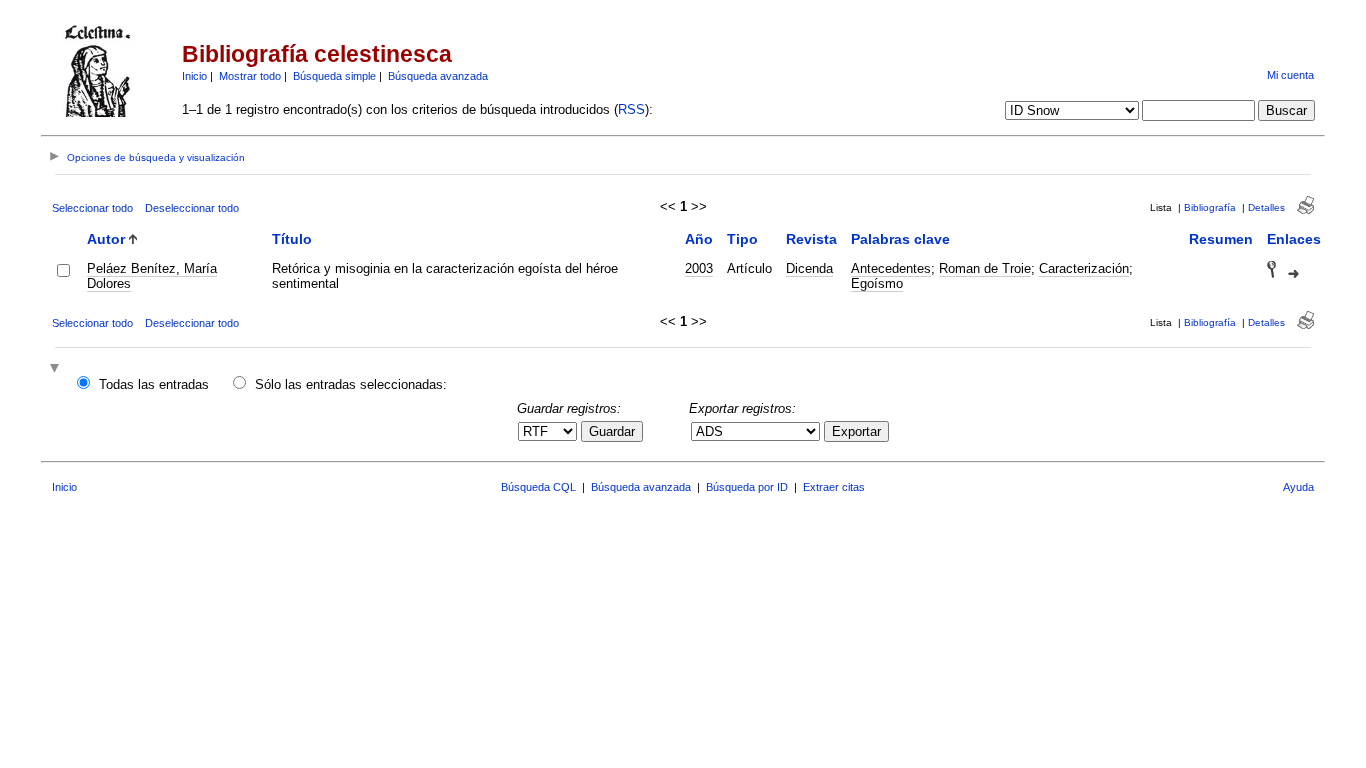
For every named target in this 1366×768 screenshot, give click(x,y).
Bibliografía (1210, 207)
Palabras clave (900, 239)
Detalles (1266, 207)
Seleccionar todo (92, 208)
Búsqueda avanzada (438, 76)
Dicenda (809, 268)
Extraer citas (834, 487)
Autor (106, 239)
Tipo (742, 239)
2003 (699, 268)
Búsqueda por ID (747, 487)
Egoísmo (877, 283)
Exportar (856, 431)
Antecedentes (891, 268)
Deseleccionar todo (192, 208)
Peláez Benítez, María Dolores (152, 276)
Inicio (194, 76)
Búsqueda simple (334, 76)
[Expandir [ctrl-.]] (57, 369)
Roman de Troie (985, 268)
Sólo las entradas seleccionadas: (351, 384)
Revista (811, 239)
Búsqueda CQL (538, 487)
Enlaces (1294, 239)
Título (292, 239)
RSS (631, 109)
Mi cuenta (1290, 75)
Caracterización (1084, 268)
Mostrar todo (250, 76)
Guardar (612, 431)
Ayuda (1298, 487)
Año (699, 239)
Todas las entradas (154, 384)
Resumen (1221, 239)
